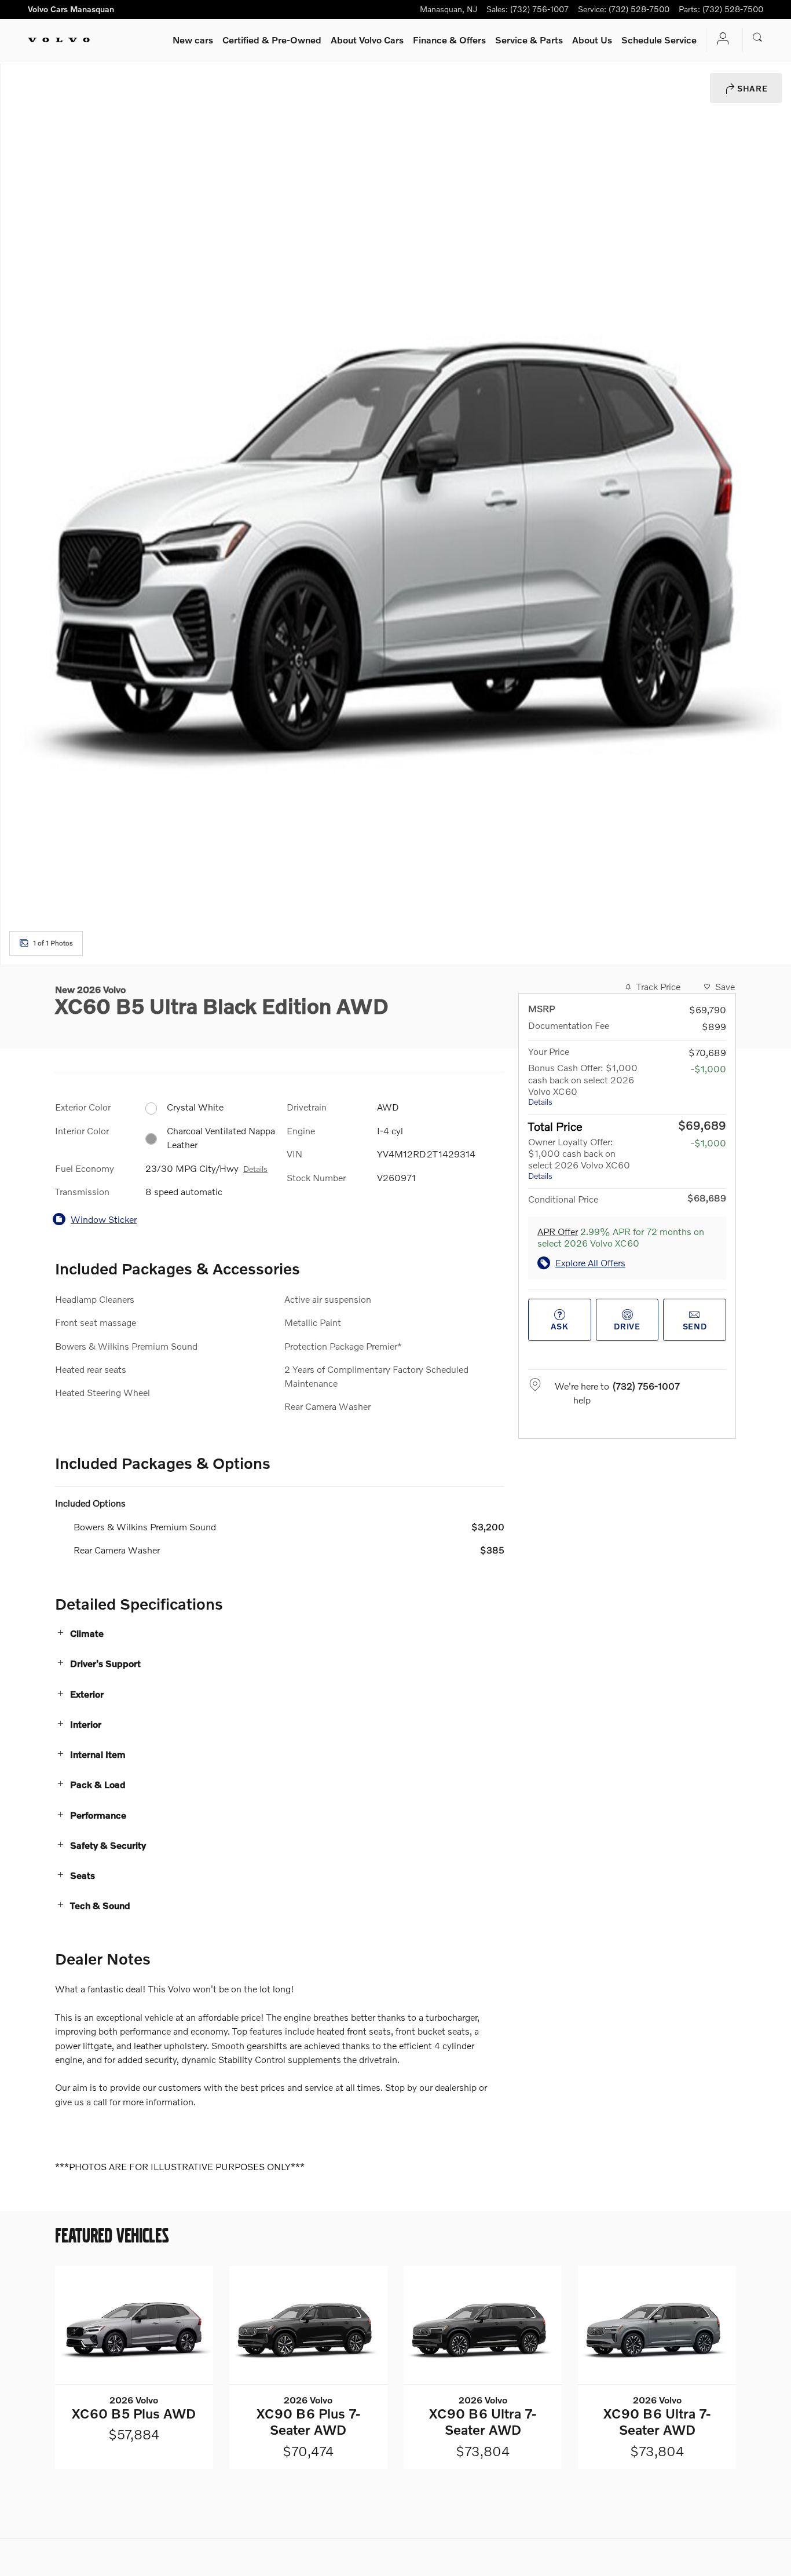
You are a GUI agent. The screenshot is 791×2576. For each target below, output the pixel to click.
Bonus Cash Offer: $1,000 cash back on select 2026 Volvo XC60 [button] (583, 1084)
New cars (193, 40)
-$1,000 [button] (708, 1069)
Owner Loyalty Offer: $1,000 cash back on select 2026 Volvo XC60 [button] (579, 1158)
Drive (627, 1326)
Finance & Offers (449, 40)
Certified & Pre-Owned (272, 40)
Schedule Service (659, 40)
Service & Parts (529, 40)
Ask (560, 1326)
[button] (280, 1633)
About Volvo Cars (367, 40)
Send (695, 1326)
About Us (592, 40)
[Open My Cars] (720, 40)
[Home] (59, 40)
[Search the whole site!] (758, 38)
